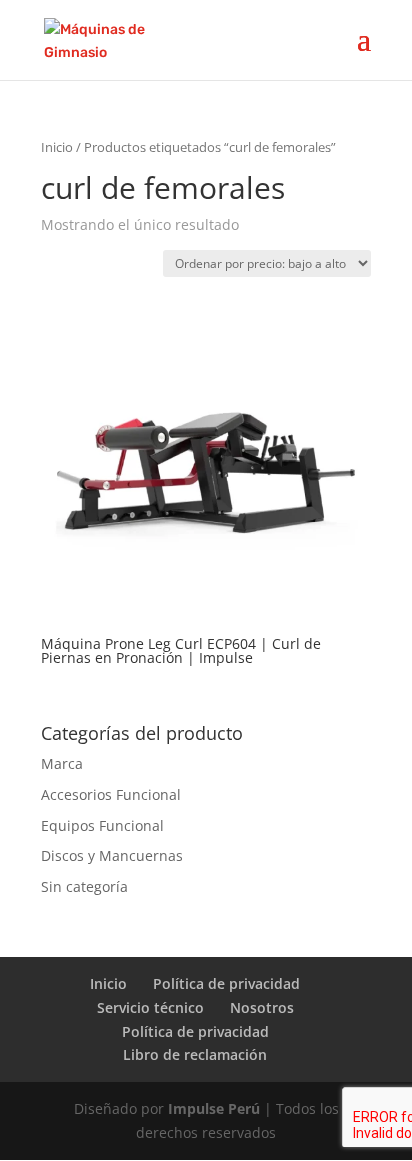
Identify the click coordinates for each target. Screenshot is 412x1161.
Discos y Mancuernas (112, 855)
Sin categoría (84, 886)
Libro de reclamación (195, 1054)
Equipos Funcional (102, 825)
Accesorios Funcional (111, 794)
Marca (62, 763)
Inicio (57, 147)
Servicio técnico (150, 1007)
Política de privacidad (226, 983)
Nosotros (262, 1007)
